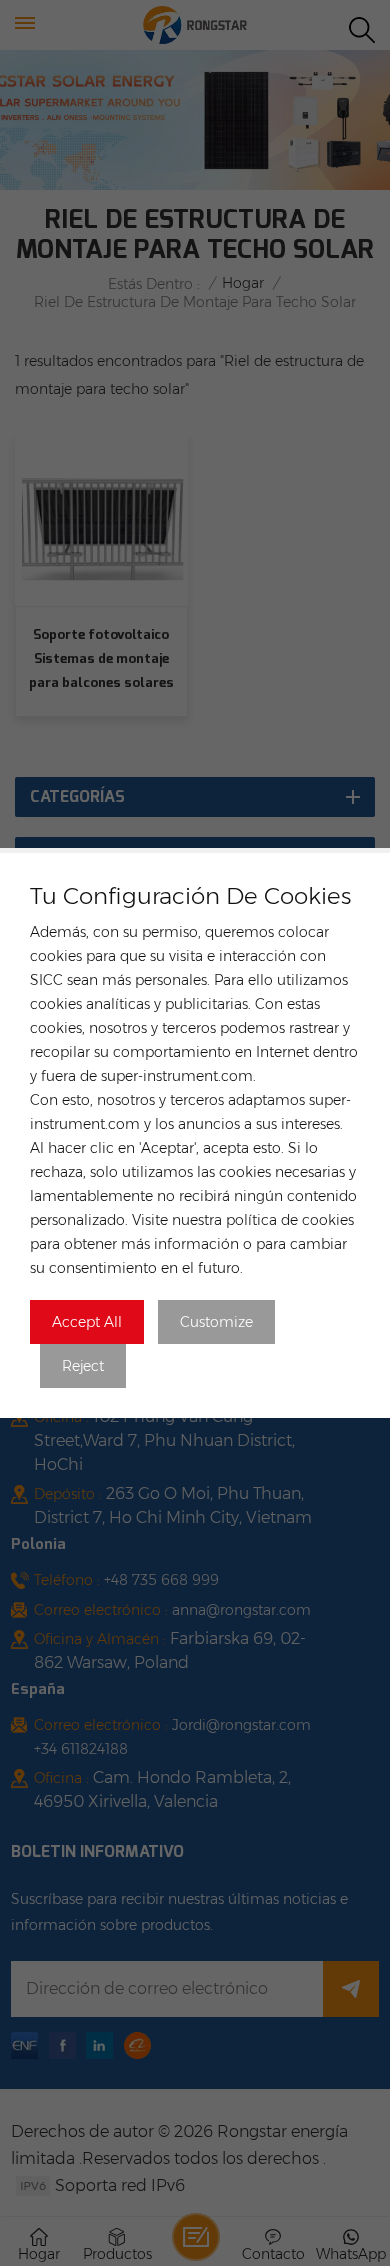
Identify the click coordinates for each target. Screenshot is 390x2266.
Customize (216, 1322)
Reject (83, 1366)
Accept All (87, 1322)
